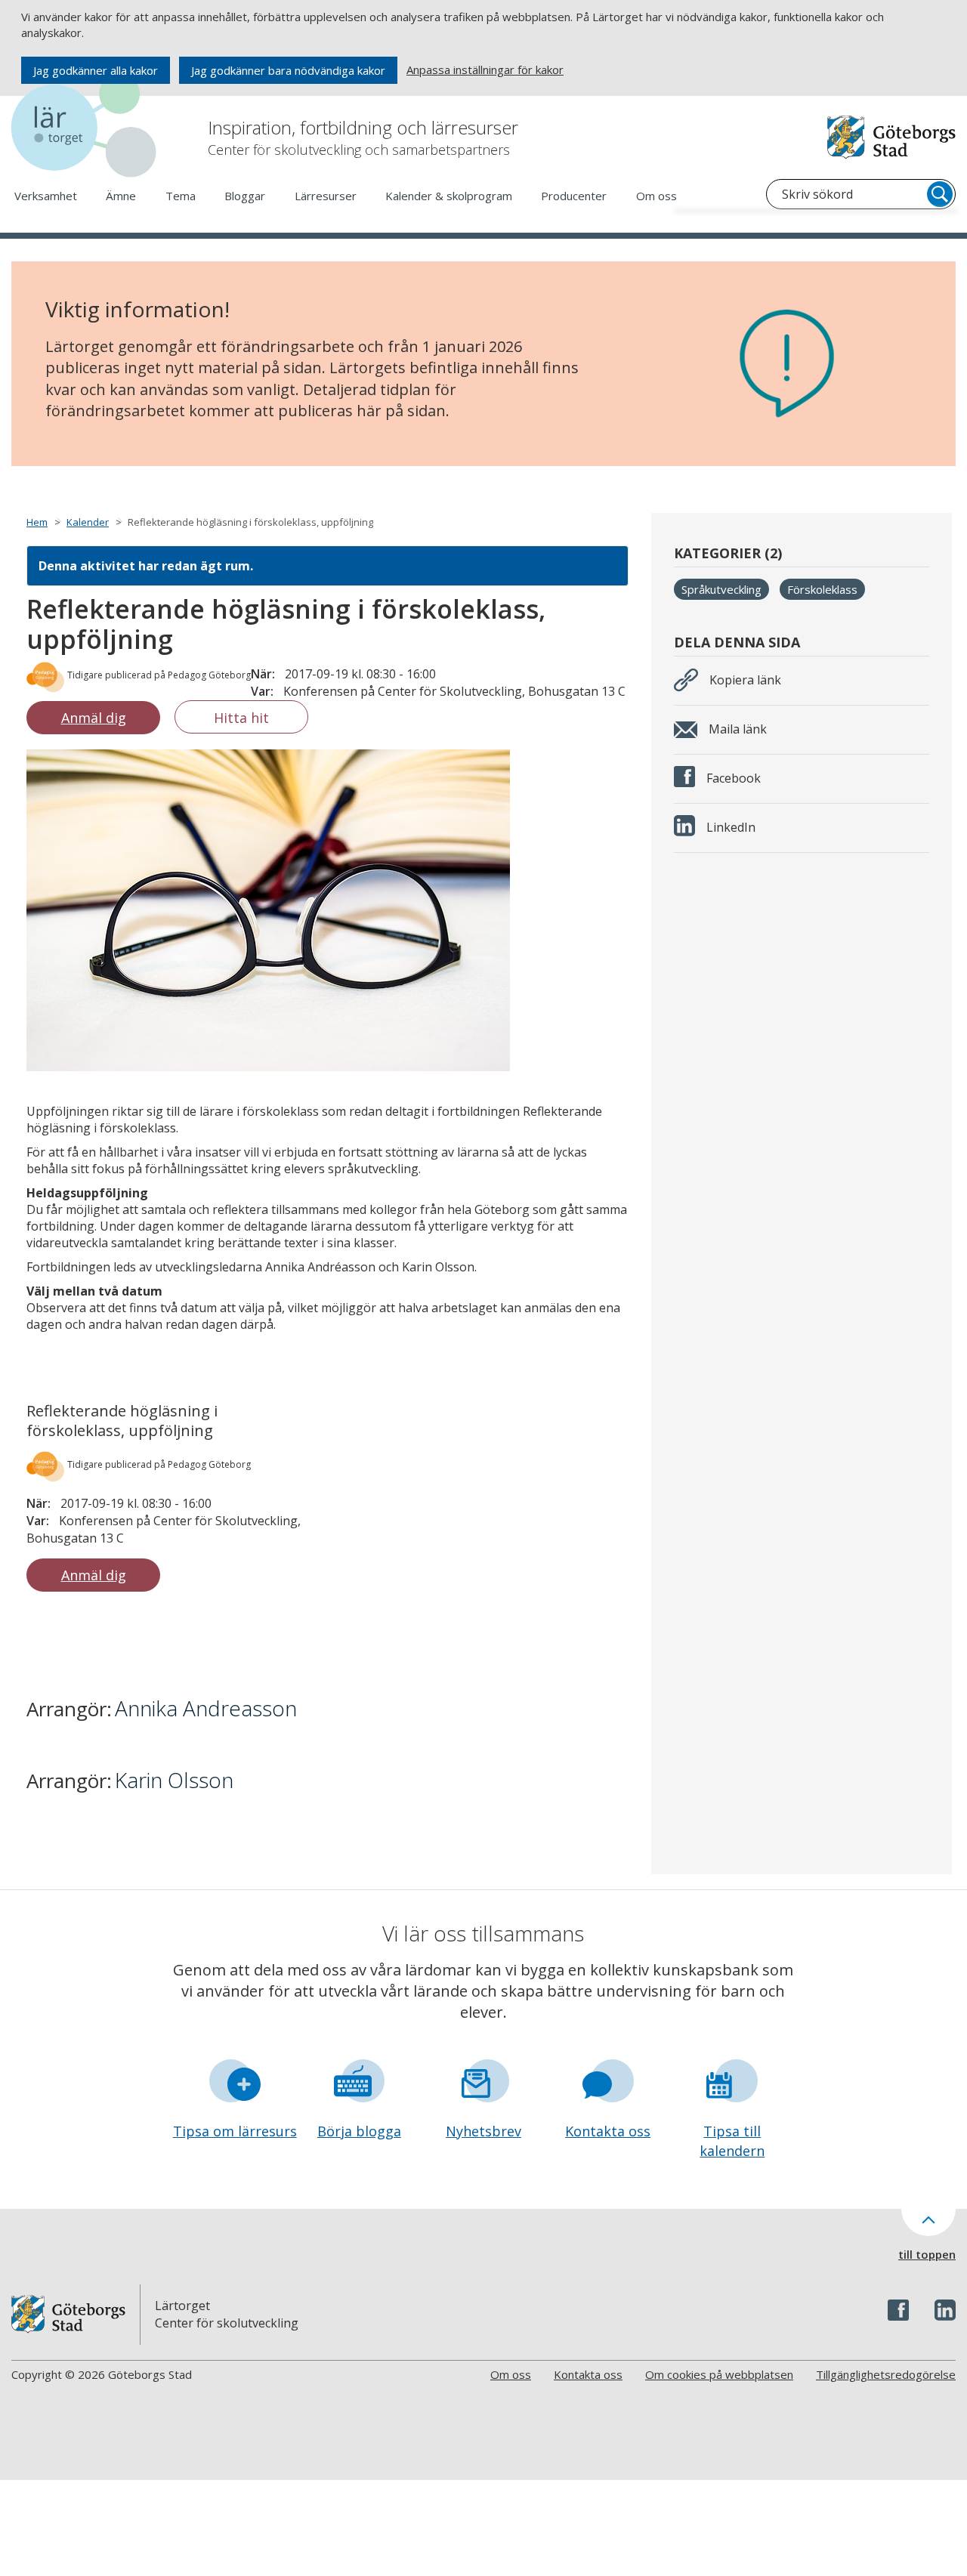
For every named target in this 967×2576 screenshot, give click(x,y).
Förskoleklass (822, 589)
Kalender (88, 522)
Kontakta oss (608, 2131)
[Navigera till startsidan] (87, 128)
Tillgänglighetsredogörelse (886, 2374)
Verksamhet (46, 196)
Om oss (657, 196)
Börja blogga (359, 2131)
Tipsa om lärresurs (235, 2131)
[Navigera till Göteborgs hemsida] (891, 137)
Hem (37, 522)
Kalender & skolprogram (449, 196)
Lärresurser (326, 196)
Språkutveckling (721, 589)
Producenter (574, 196)
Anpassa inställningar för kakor (485, 69)
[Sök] (940, 194)
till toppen (927, 2254)
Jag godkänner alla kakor (96, 70)
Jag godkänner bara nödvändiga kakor (288, 70)
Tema (181, 196)
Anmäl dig (94, 718)
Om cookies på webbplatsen (719, 2374)
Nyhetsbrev (483, 2131)
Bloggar (245, 196)
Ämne (121, 196)
